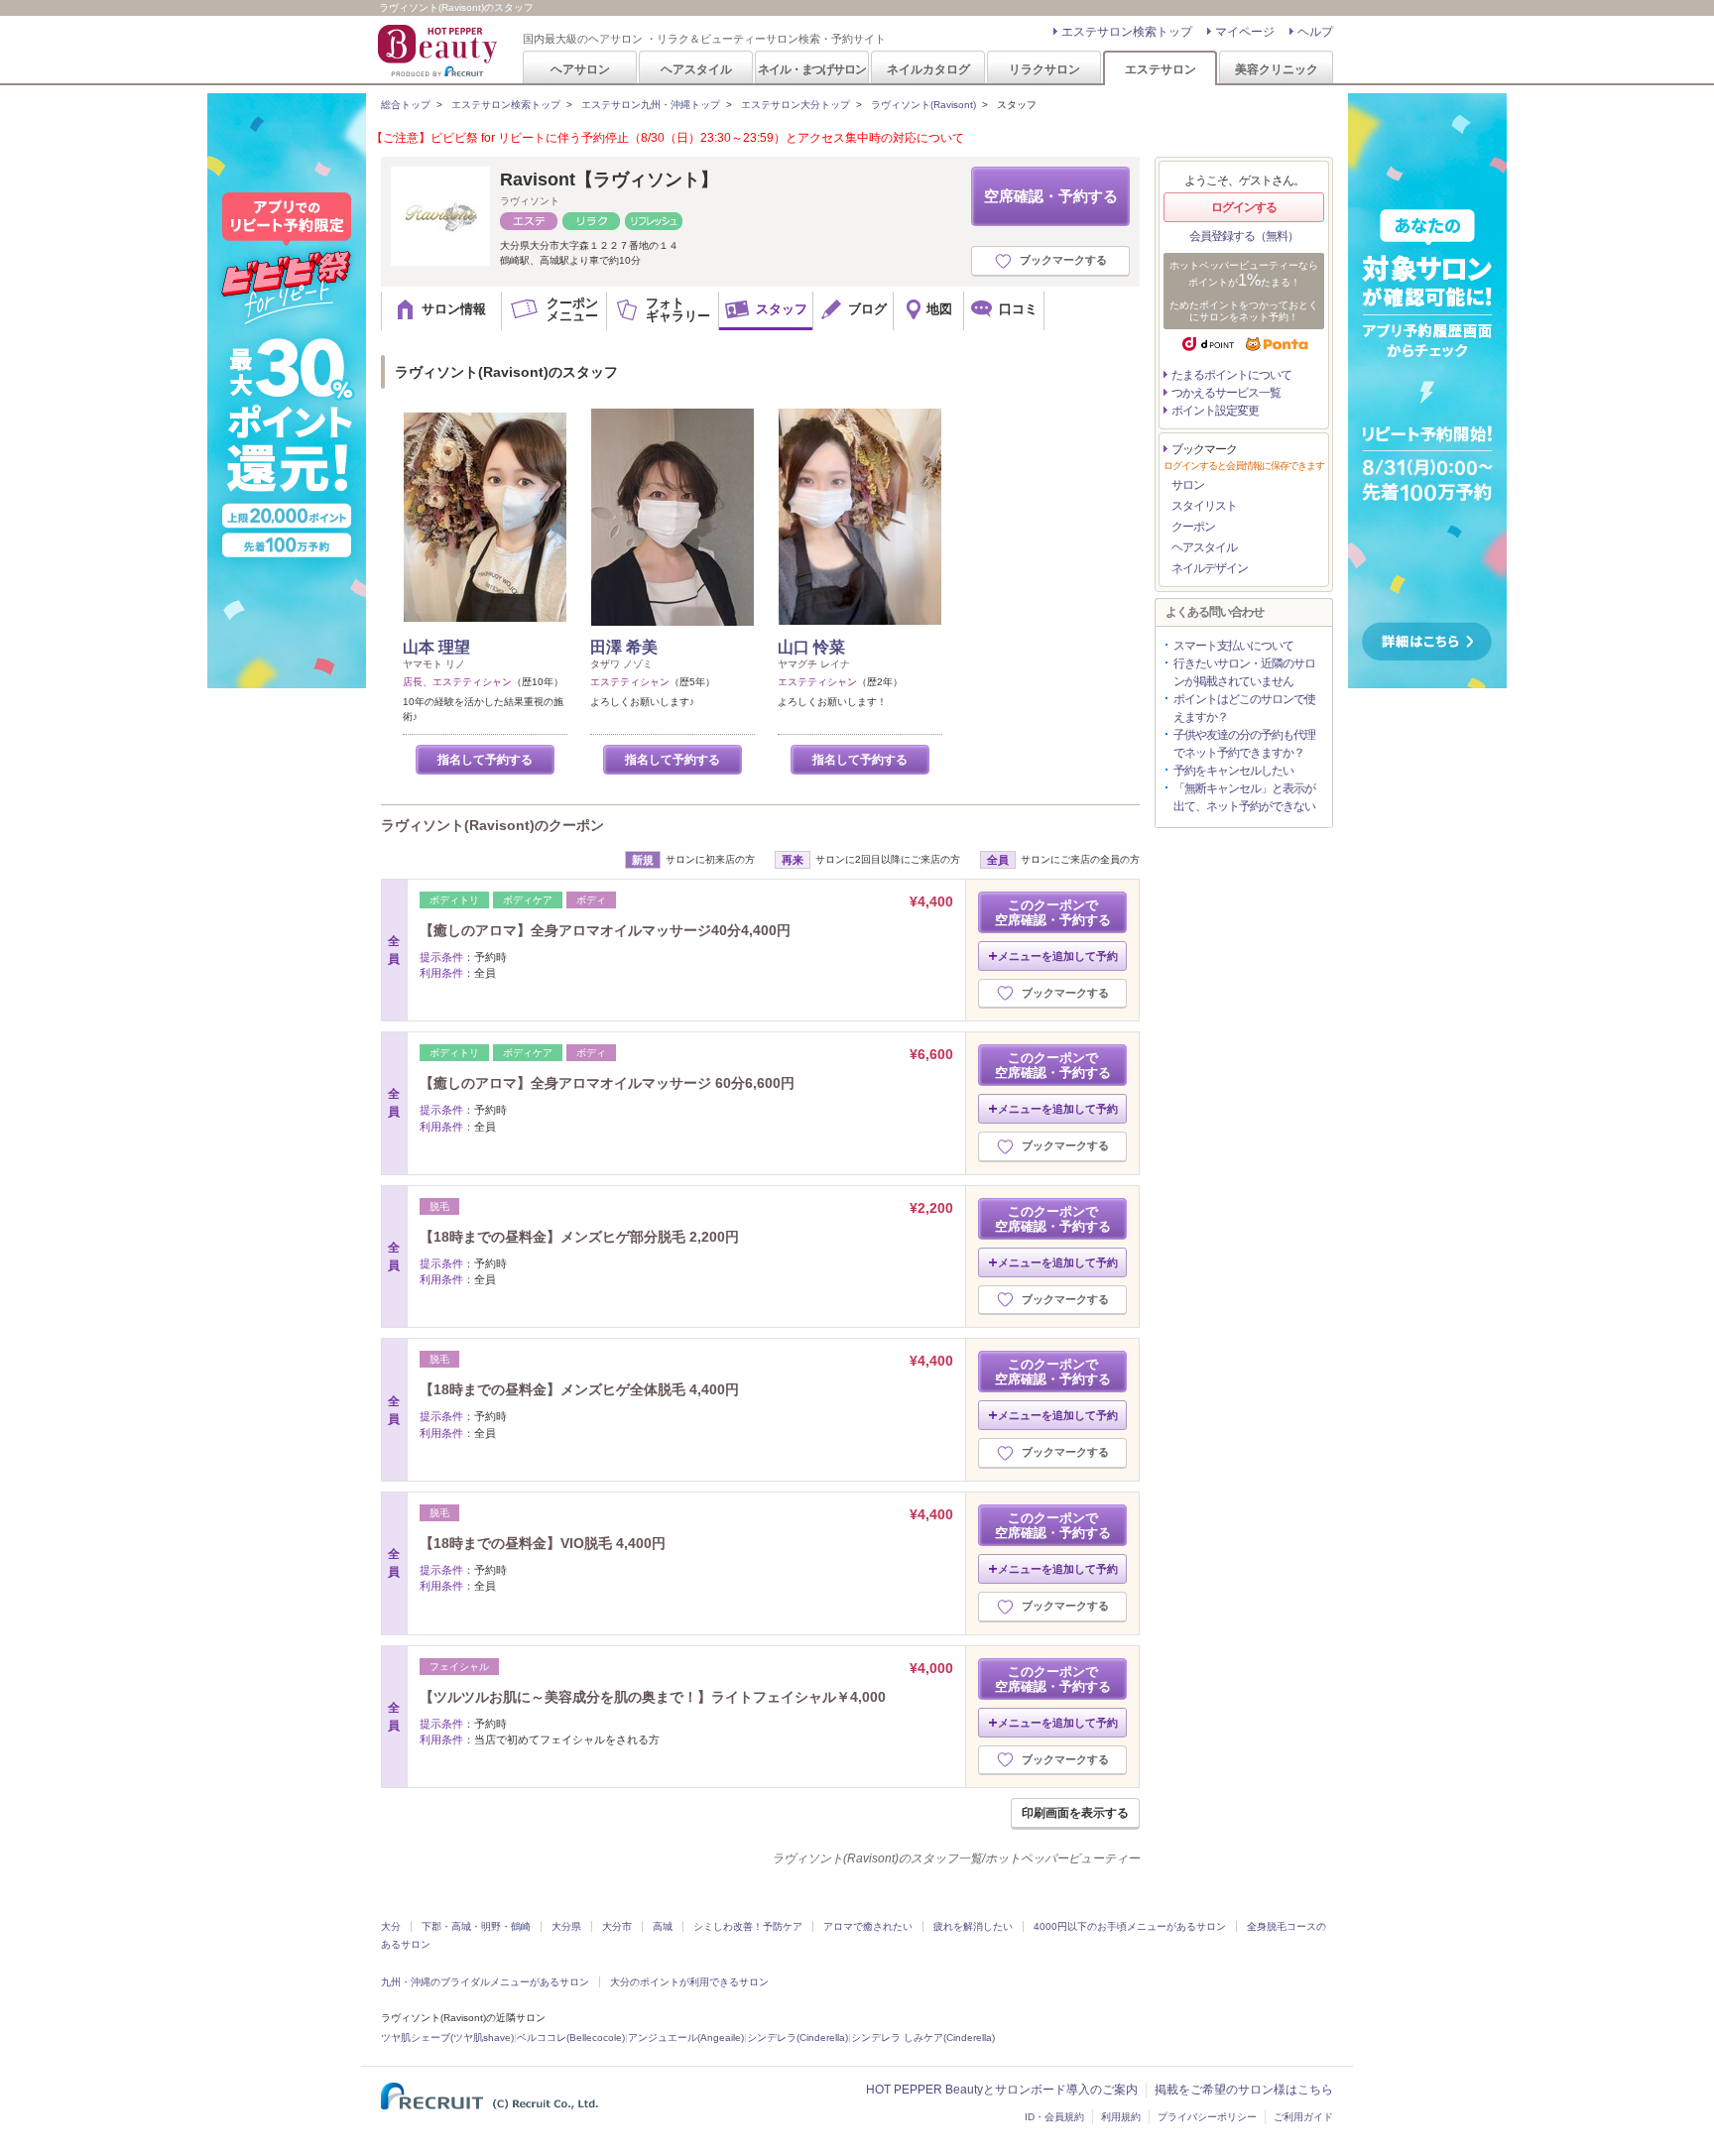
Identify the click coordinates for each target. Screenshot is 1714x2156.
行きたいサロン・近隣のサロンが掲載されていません (1244, 672)
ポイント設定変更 (1215, 411)
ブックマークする (1063, 260)
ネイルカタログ (928, 69)
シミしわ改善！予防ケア (748, 1926)
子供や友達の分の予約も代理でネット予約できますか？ (1244, 744)
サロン (1188, 485)
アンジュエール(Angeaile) (686, 2037)
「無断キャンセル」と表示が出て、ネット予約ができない (1244, 797)
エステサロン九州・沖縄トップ (651, 105)
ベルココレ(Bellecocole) (571, 2037)
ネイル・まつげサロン (811, 69)
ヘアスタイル (696, 69)
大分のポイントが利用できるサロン (689, 1982)
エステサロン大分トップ (796, 105)
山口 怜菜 (811, 647)
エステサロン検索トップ (1127, 32)
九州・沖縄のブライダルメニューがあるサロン (485, 1982)
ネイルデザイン (1210, 568)
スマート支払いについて (1233, 646)
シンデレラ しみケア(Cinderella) (923, 2037)
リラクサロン (1044, 69)
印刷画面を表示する (1075, 1813)
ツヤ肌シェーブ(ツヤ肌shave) (447, 2037)
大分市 (617, 1926)
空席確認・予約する (1051, 196)
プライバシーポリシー (1207, 2117)
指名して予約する (485, 760)
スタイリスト (1204, 506)
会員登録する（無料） (1244, 236)
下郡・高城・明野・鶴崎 (476, 1926)
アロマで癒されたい (868, 1926)
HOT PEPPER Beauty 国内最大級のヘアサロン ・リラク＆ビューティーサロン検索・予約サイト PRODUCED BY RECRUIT (439, 51)
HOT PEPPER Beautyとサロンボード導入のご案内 (1002, 2090)
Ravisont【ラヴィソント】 (609, 180)
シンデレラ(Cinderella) (797, 2037)
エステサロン (1161, 69)
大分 (391, 1926)
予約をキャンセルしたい (1233, 771)
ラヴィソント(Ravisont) (923, 105)
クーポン (1193, 527)
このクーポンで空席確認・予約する (1053, 912)
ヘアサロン (580, 69)
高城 (663, 1926)
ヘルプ (1315, 32)
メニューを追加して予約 (1058, 956)
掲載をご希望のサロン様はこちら (1244, 2090)
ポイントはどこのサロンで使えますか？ (1244, 708)
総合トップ (406, 105)
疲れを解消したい (973, 1926)
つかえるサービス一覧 (1226, 393)
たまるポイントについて (1231, 375)
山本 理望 (436, 647)
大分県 (566, 1926)
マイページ (1245, 32)
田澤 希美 (624, 647)
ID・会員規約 (1054, 2117)
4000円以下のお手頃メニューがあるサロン (1130, 1926)
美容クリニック (1277, 69)
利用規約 (1121, 2117)
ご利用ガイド (1303, 2117)
